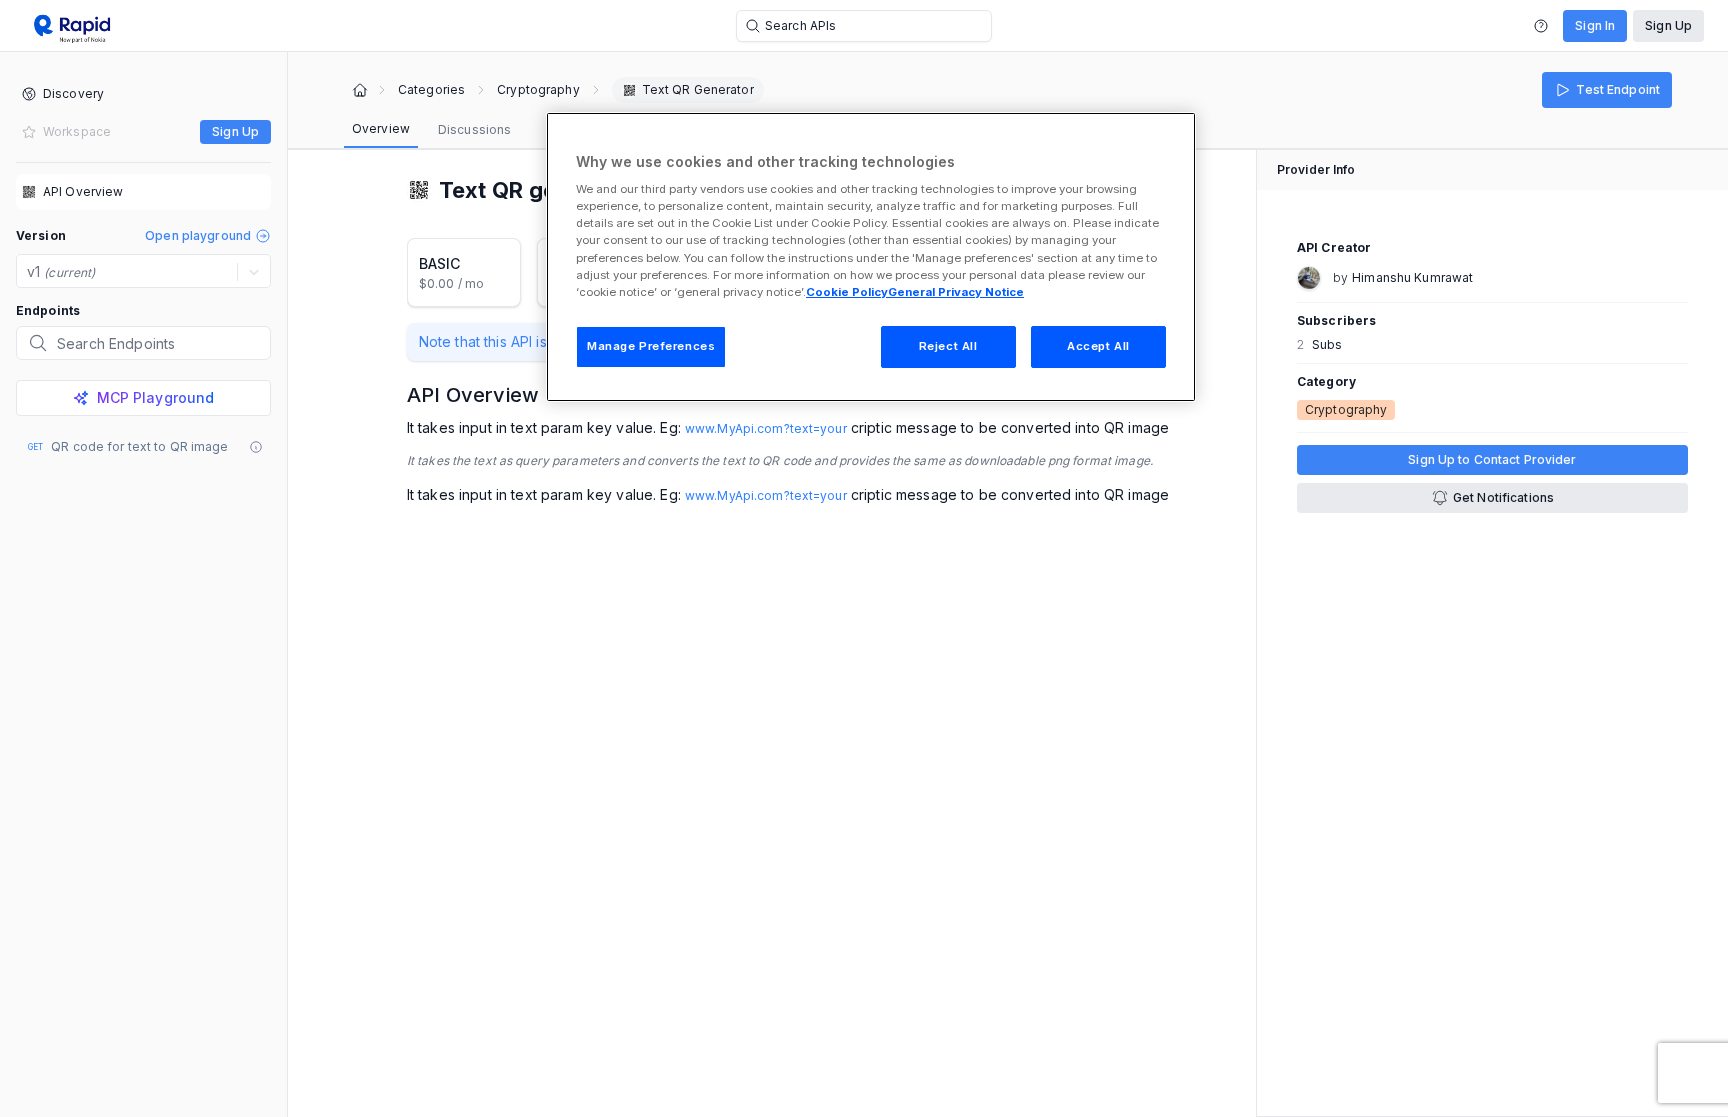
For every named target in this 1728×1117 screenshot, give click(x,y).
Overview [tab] (381, 128)
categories (431, 90)
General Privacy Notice (956, 292)
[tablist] (431, 130)
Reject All (948, 346)
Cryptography (538, 90)
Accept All (1098, 346)
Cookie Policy (847, 292)
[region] (871, 257)
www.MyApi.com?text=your (766, 428)
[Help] (1541, 26)
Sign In (1595, 25)
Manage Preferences (651, 346)
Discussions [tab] (474, 129)
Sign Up (1668, 25)
